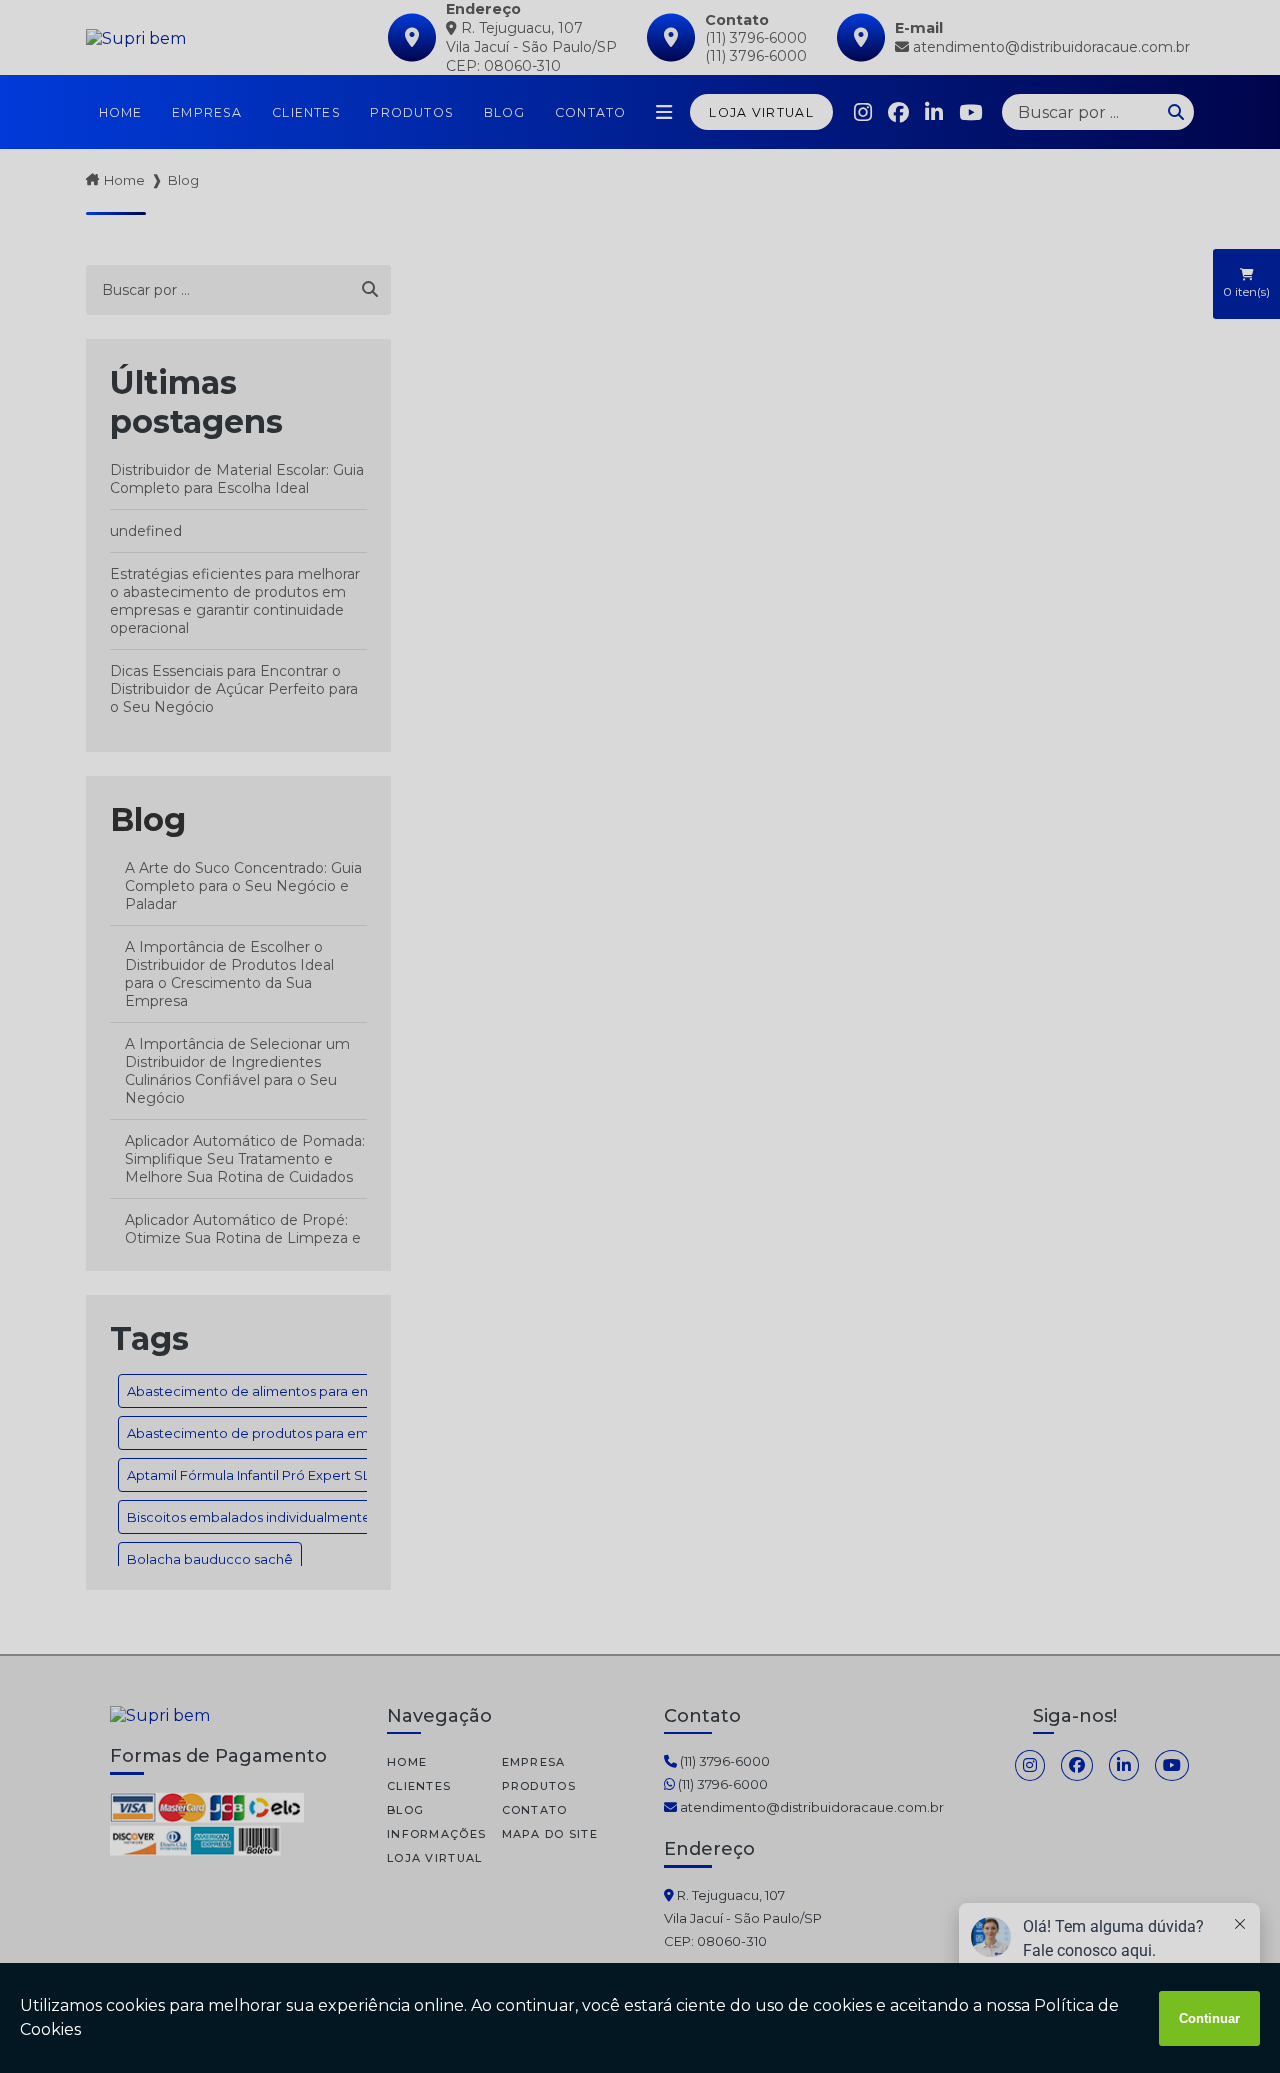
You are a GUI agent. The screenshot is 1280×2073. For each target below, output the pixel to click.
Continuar (1209, 2018)
